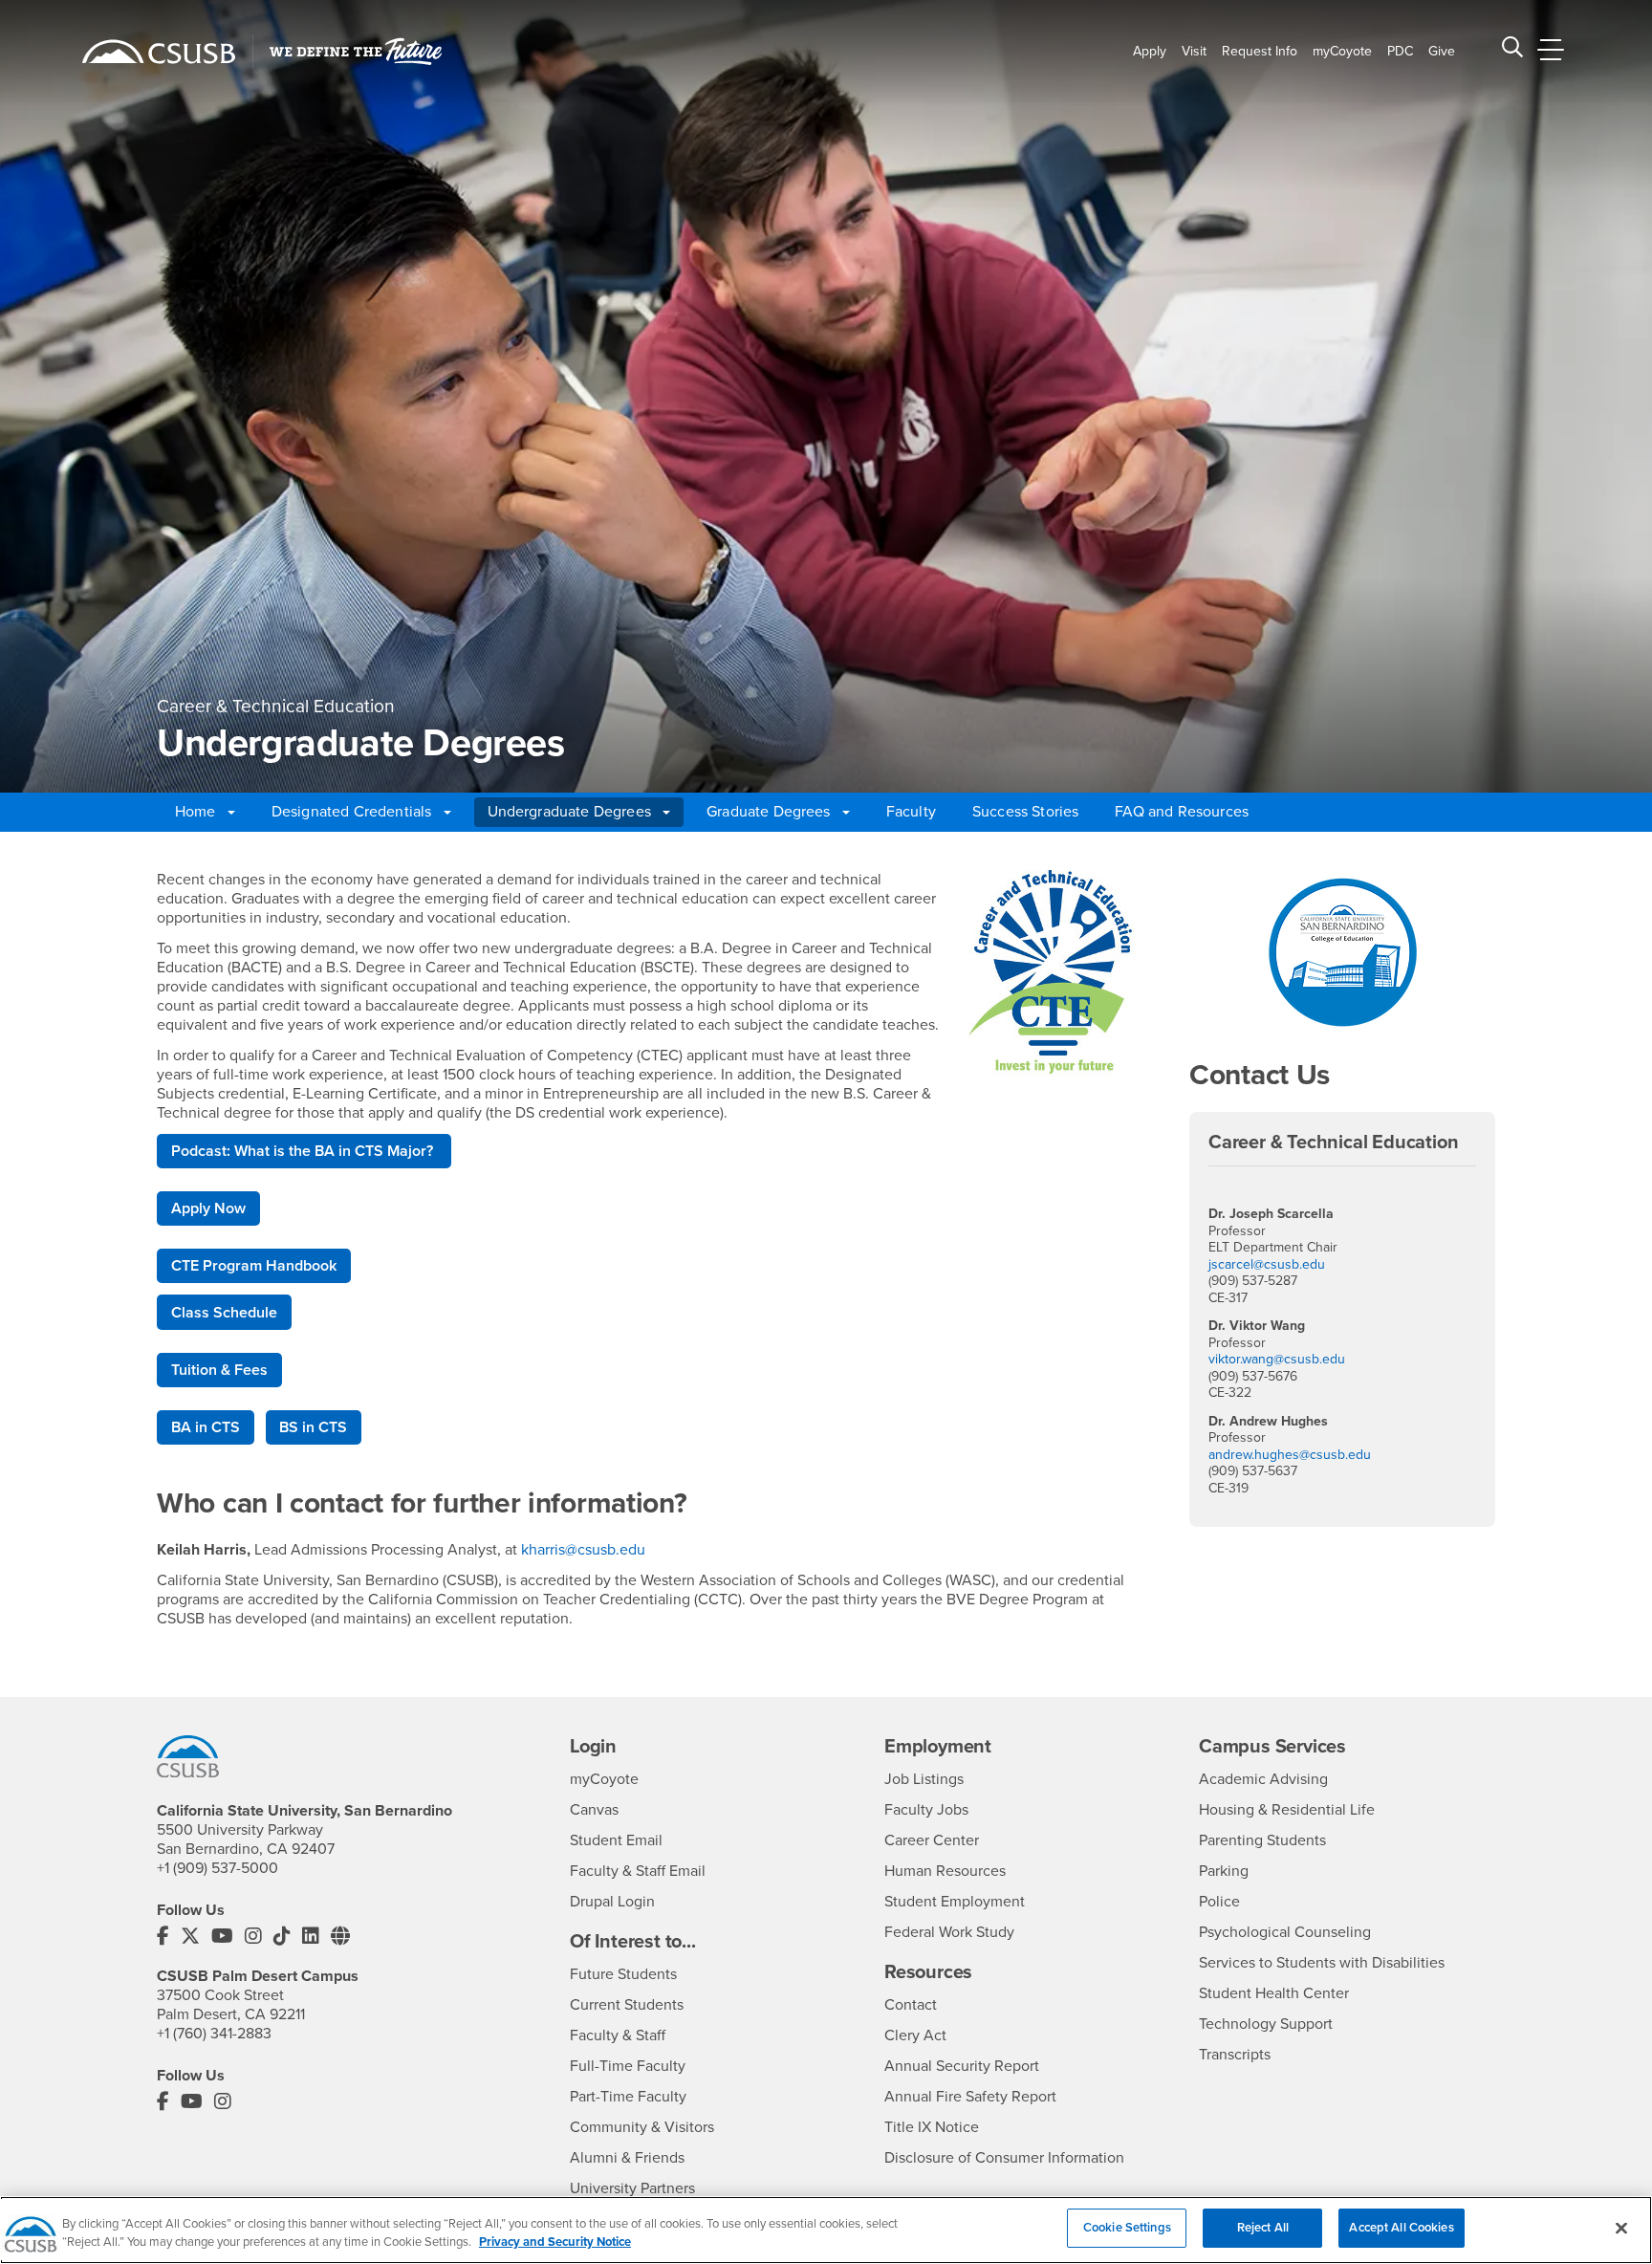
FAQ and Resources (1182, 812)
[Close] (1621, 2228)
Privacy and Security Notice (555, 2243)
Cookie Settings (1127, 2228)
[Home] (159, 52)
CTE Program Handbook (254, 1266)
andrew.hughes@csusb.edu (1290, 1455)
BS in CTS (313, 1427)
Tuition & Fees (219, 1370)
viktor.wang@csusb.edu (1277, 1359)
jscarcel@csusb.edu (1267, 1264)
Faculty (911, 812)
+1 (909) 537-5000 (217, 1868)
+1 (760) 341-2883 (214, 2034)
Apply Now (208, 1208)
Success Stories (1025, 812)
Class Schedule (224, 1313)
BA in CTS (206, 1427)
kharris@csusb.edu (583, 1550)
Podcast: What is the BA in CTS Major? (304, 1151)
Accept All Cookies (1401, 2228)
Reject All (1263, 2228)
